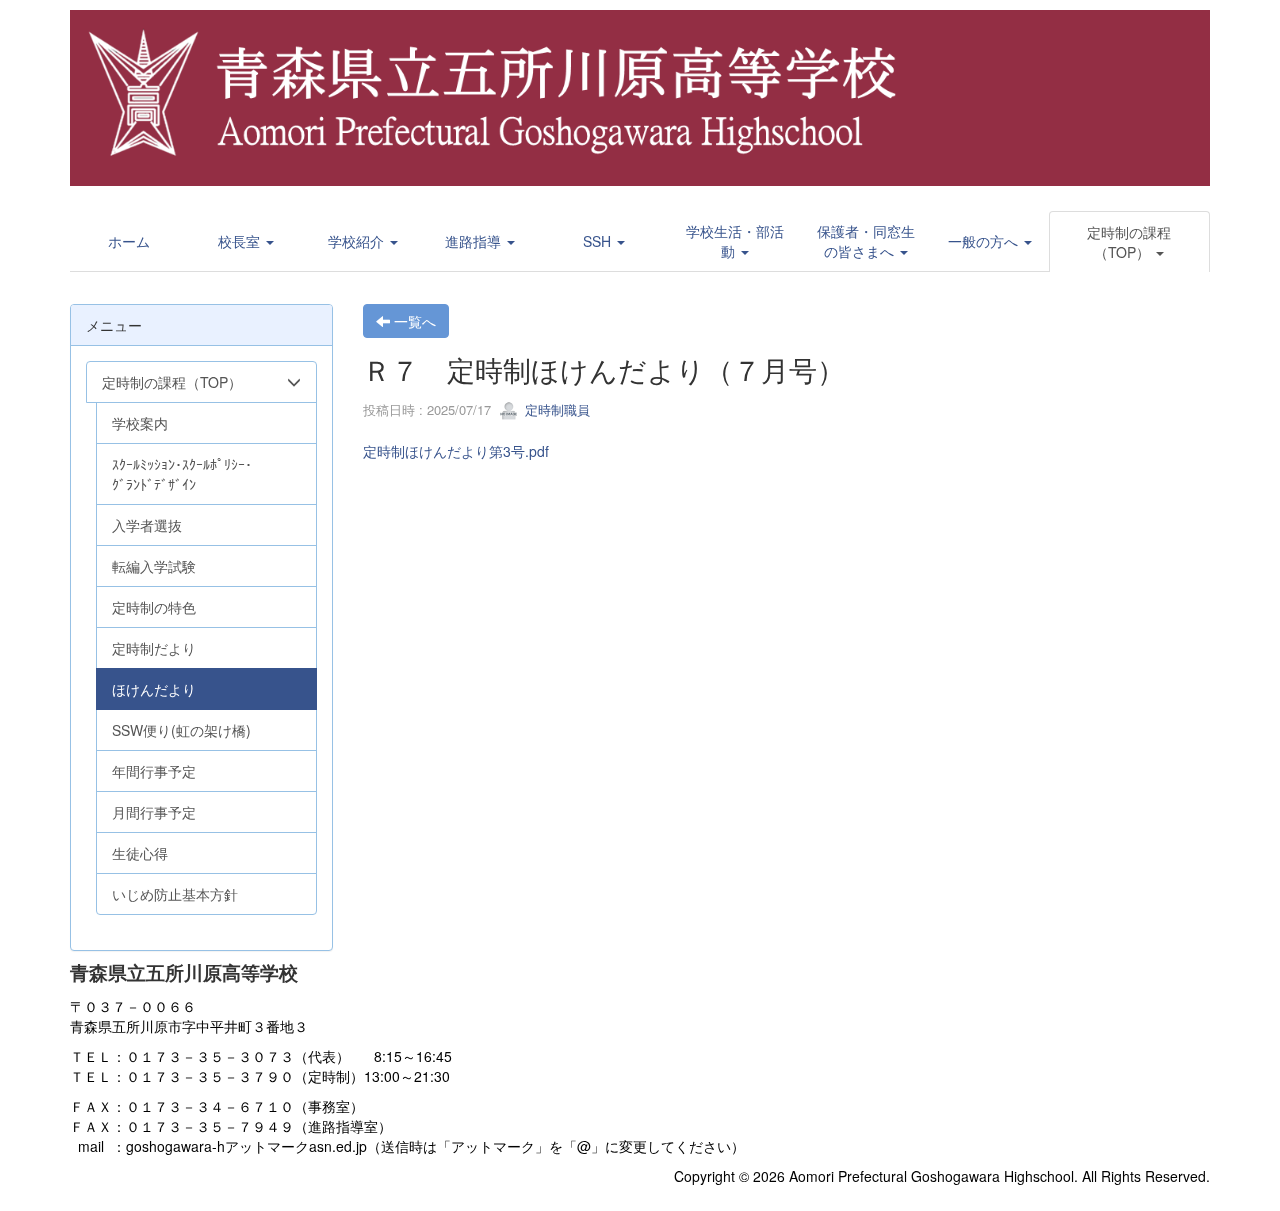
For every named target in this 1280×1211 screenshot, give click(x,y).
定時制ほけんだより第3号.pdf (456, 451)
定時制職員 (555, 409)
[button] (245, 241)
